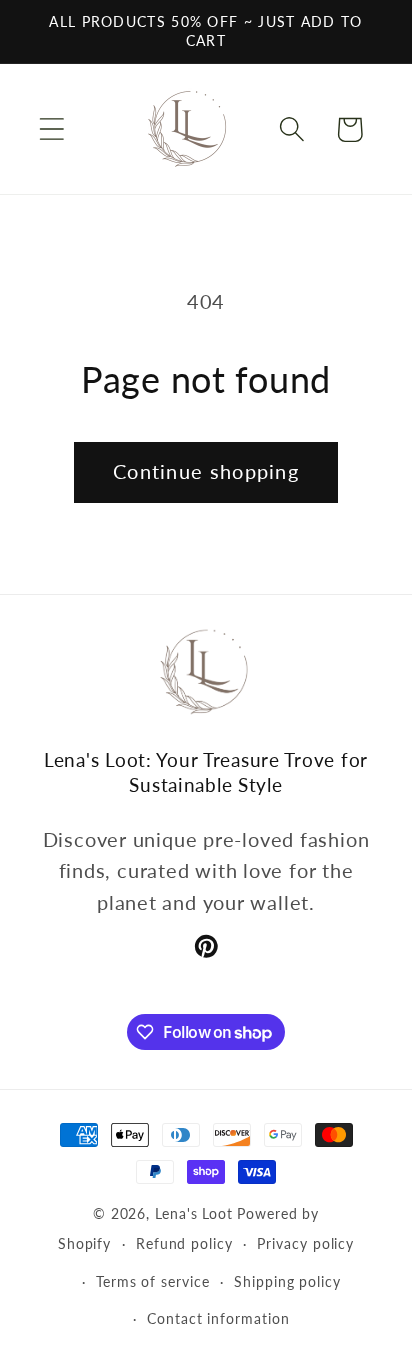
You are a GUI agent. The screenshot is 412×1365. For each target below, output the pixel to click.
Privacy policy (305, 1243)
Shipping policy (287, 1281)
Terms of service (153, 1281)
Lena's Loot (194, 1213)
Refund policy (184, 1243)
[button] (51, 129)
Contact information (218, 1318)
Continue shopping (206, 471)
